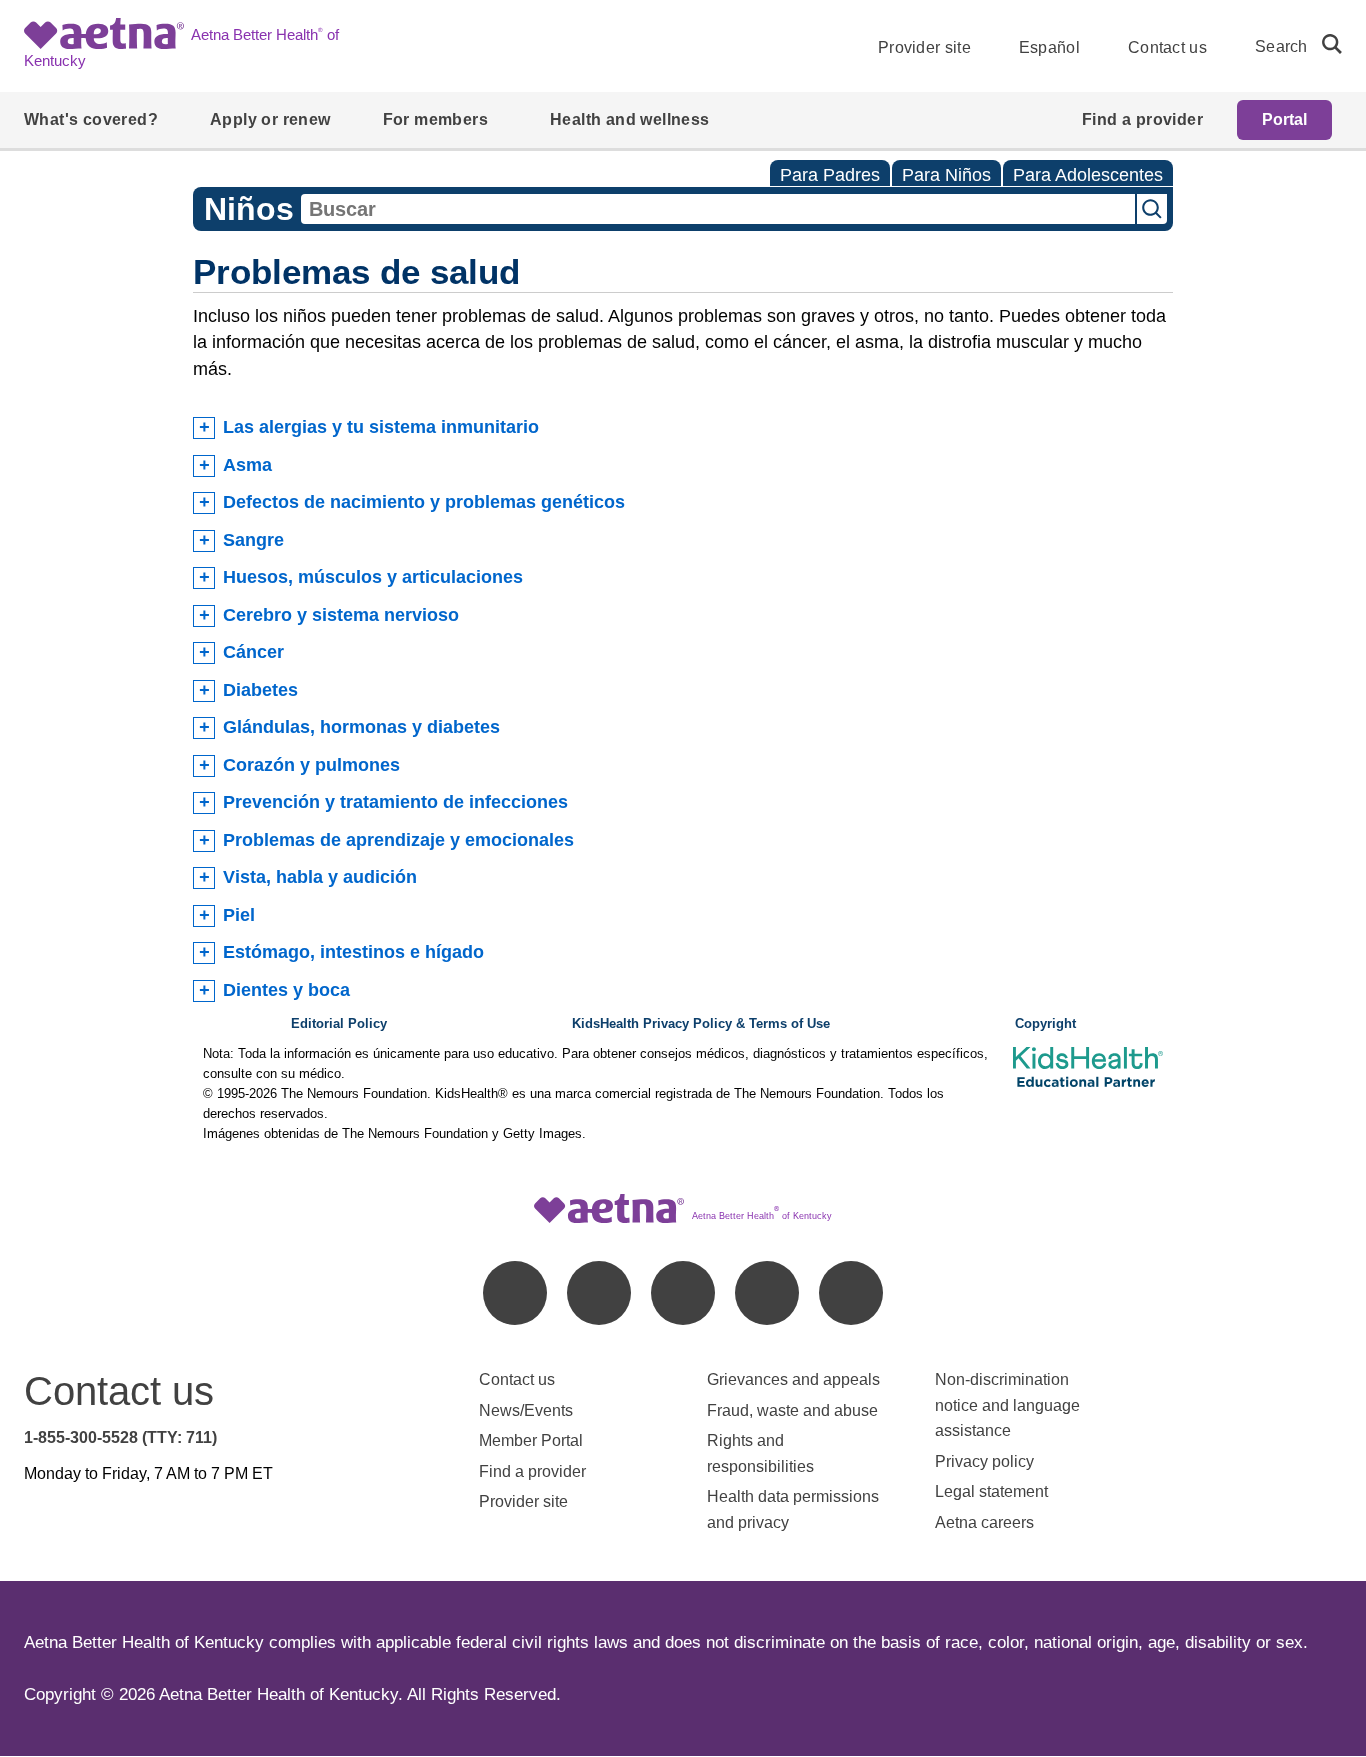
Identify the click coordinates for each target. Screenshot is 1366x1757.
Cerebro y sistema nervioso (341, 615)
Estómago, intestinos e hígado (353, 952)
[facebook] (515, 1293)
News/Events (526, 1410)
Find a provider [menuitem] (1142, 119)
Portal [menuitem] (1284, 119)
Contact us (1167, 47)
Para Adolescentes (1088, 175)
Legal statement (993, 1491)
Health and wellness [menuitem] (630, 119)
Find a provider (532, 1471)
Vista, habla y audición (320, 877)
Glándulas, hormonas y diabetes (361, 727)
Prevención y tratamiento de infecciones (395, 802)
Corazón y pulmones (311, 765)
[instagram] (767, 1293)
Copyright (1045, 1024)
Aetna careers (984, 1522)
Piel (239, 915)
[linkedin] (599, 1293)
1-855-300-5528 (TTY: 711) (120, 1437)
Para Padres (830, 175)
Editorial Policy (339, 1024)
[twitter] (683, 1293)
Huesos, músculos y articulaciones (373, 577)
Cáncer (253, 652)
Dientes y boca (286, 990)
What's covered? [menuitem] (91, 119)
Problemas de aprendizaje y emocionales (398, 840)
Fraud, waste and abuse (792, 1410)
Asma (247, 465)
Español (1049, 47)
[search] (1324, 44)
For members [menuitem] (435, 119)
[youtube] (851, 1293)
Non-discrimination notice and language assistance (1007, 1405)
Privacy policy (984, 1461)
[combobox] (718, 209)
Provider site (924, 47)
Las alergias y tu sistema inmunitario (381, 427)
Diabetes (260, 690)
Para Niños (946, 175)
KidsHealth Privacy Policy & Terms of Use (701, 1024)
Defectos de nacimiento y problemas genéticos (424, 502)
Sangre (253, 540)
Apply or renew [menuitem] (270, 119)
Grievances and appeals (793, 1379)
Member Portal (531, 1440)
